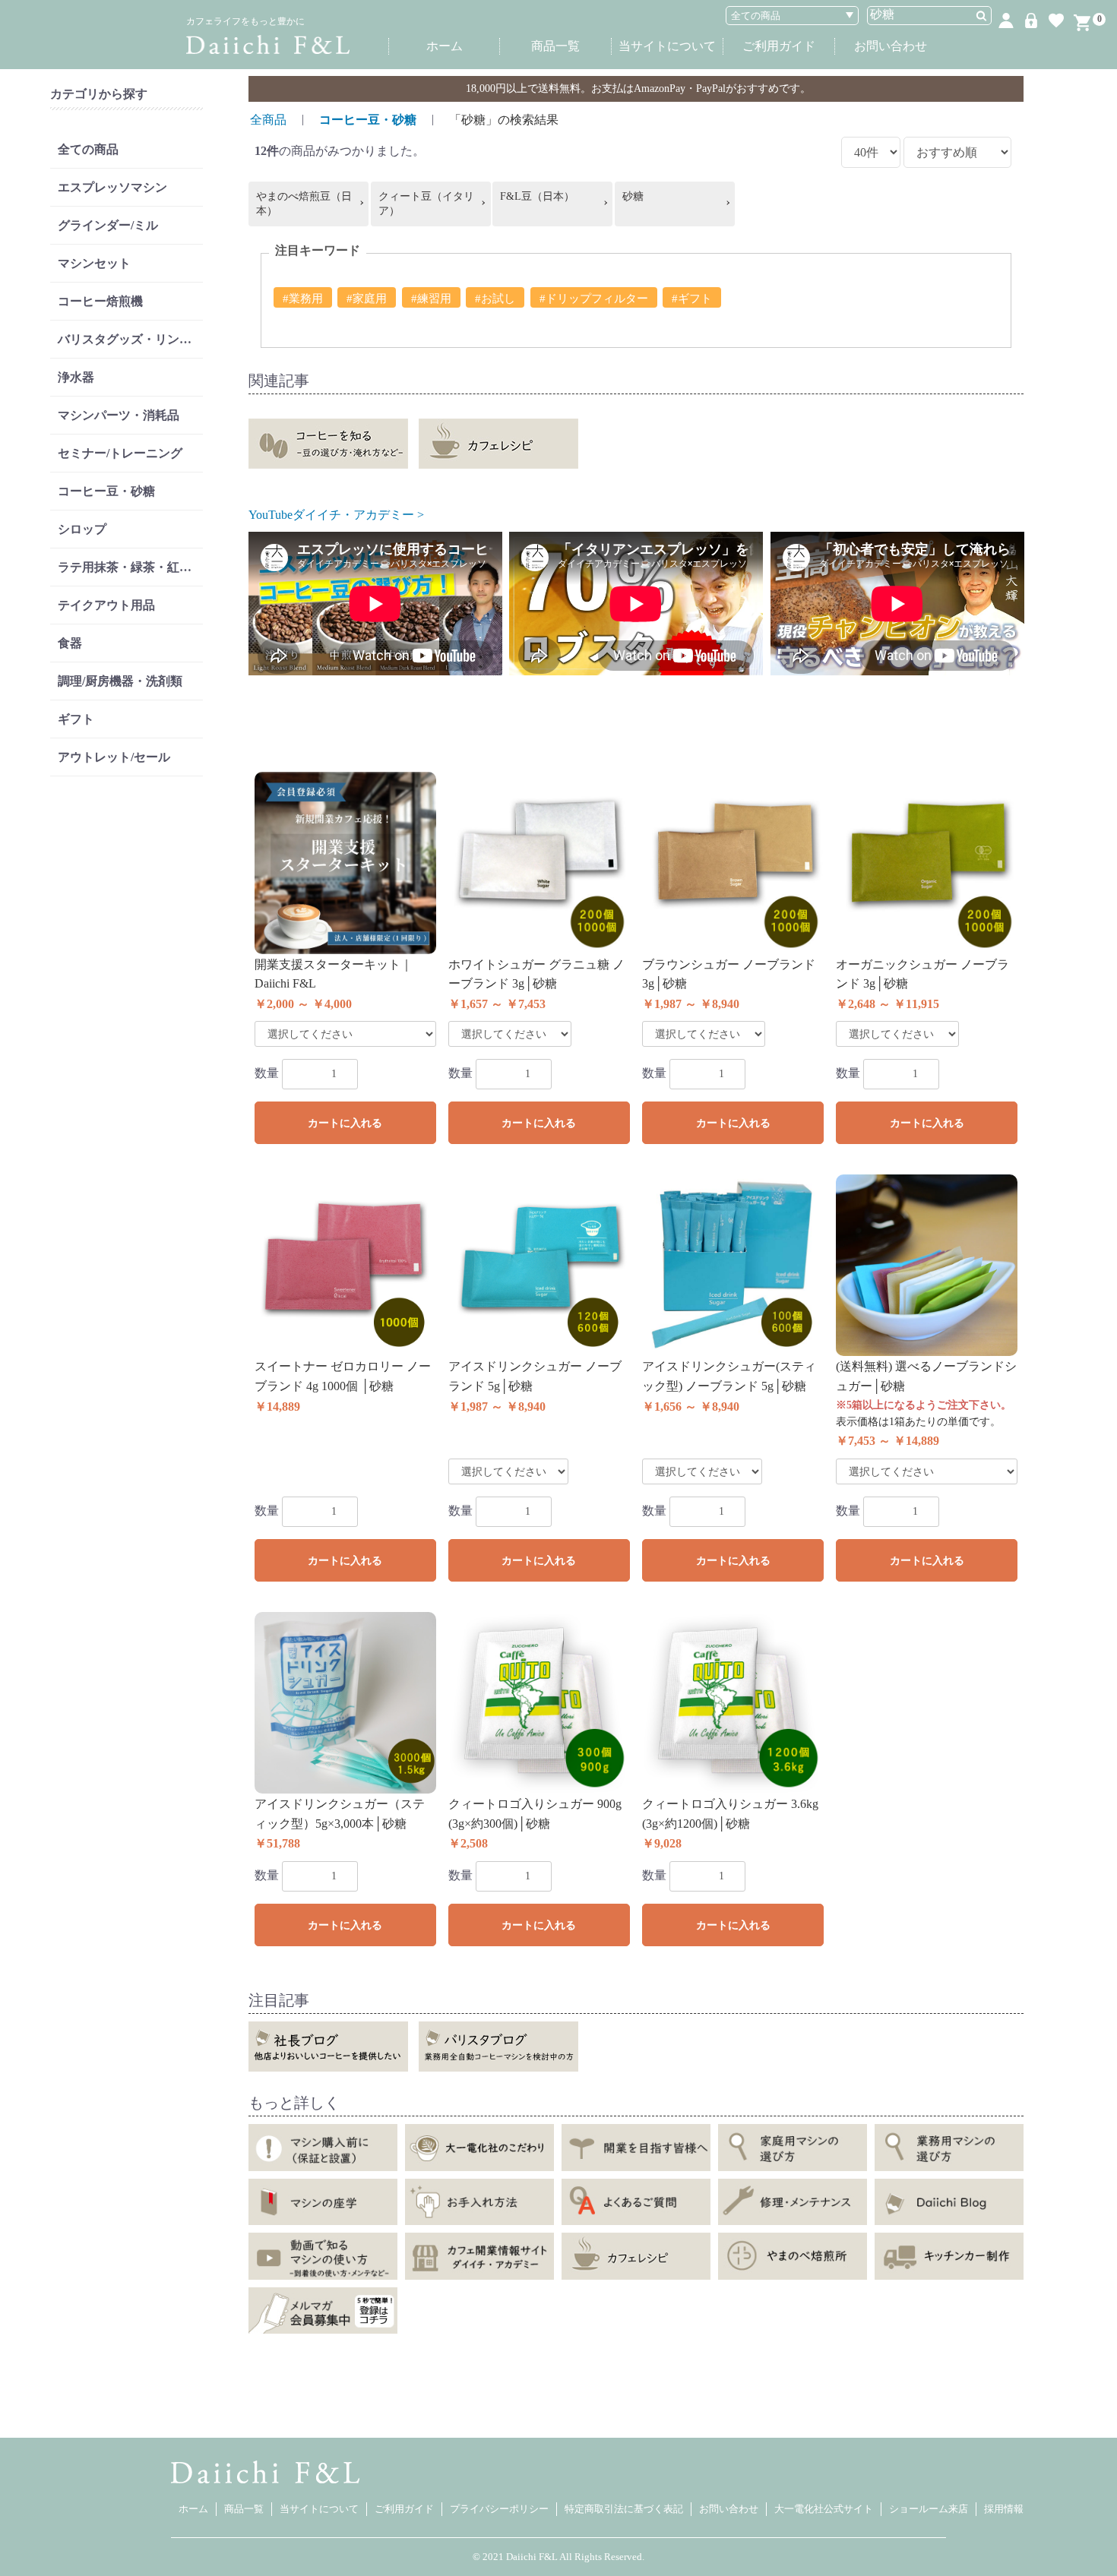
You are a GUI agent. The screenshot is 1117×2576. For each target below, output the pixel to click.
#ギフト (692, 299)
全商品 (268, 120)
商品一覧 (555, 46)
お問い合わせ (891, 46)
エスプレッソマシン (112, 187)
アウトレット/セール (114, 757)
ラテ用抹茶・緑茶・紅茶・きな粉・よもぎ (130, 567)
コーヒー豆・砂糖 (106, 491)
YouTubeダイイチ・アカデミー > (336, 515)
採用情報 (1004, 2509)
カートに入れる (345, 1123)
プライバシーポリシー (499, 2509)
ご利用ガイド (779, 46)
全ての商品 (88, 149)
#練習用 (431, 299)
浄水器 (76, 377)
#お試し (495, 299)
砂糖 (633, 196)
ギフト (76, 719)
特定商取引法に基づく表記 (624, 2509)
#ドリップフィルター (594, 299)
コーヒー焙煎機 (100, 301)
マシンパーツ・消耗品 (119, 415)
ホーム (445, 46)
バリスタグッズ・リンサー (130, 339)
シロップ (82, 529)
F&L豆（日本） (537, 196)
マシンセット (94, 263)
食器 (70, 643)
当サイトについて (667, 46)
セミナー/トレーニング (120, 453)
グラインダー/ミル (108, 225)
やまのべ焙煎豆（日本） (304, 204)
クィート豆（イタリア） (426, 204)
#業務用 (303, 299)
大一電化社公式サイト (824, 2509)
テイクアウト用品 (106, 605)
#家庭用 (367, 299)
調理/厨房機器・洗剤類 (120, 681)
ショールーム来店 (929, 2509)
